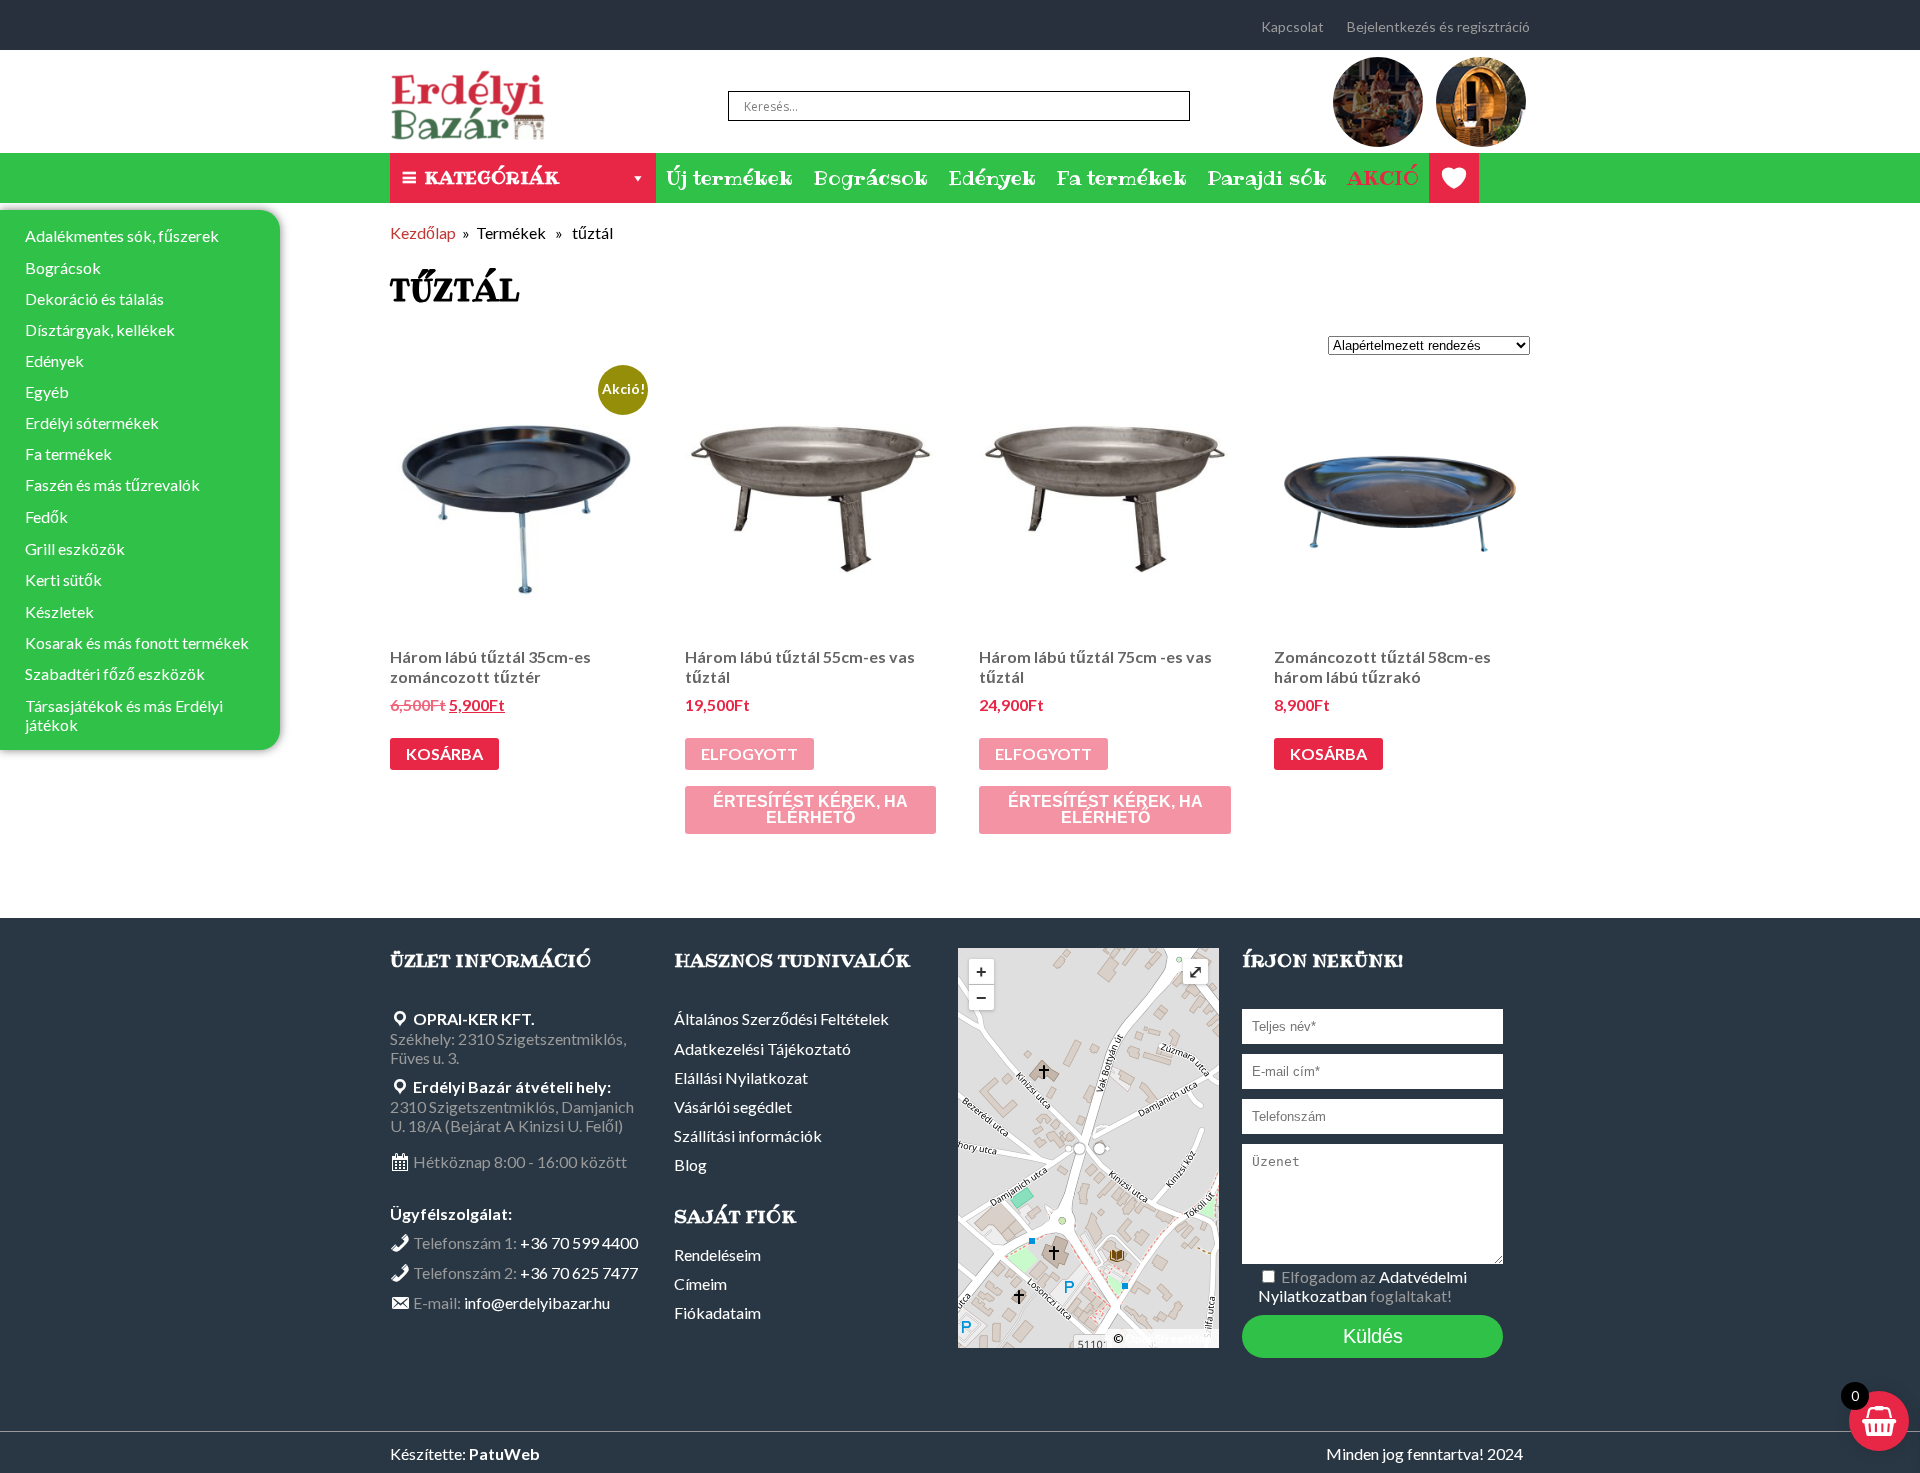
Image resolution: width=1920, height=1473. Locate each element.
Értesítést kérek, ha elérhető (810, 809)
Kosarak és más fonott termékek (137, 642)
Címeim (700, 1283)
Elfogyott (749, 753)
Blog (690, 1164)
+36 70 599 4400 (579, 1242)
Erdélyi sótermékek (92, 422)
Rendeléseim (717, 1254)
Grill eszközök (75, 548)
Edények (992, 178)
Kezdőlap (423, 232)
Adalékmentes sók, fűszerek (122, 235)
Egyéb (47, 391)
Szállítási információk (748, 1135)
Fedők (46, 516)
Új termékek (729, 178)
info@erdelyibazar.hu (537, 1302)
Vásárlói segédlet (733, 1106)
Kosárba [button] (444, 753)
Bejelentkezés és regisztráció (1438, 26)
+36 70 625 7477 (579, 1272)
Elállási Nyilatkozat (741, 1077)
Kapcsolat (1292, 26)
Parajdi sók (1267, 178)
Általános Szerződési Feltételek (781, 1018)
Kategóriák (491, 177)
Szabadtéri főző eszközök (115, 673)
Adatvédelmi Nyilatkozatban (1362, 1286)
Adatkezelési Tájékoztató (762, 1048)
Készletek (59, 611)
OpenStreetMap (1168, 1338)
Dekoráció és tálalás (94, 298)
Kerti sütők (63, 579)
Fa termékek (1121, 178)
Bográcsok (870, 178)
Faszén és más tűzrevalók (112, 484)
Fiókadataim (717, 1312)
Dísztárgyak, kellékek (100, 329)
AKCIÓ (1383, 178)
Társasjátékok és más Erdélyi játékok (124, 715)
